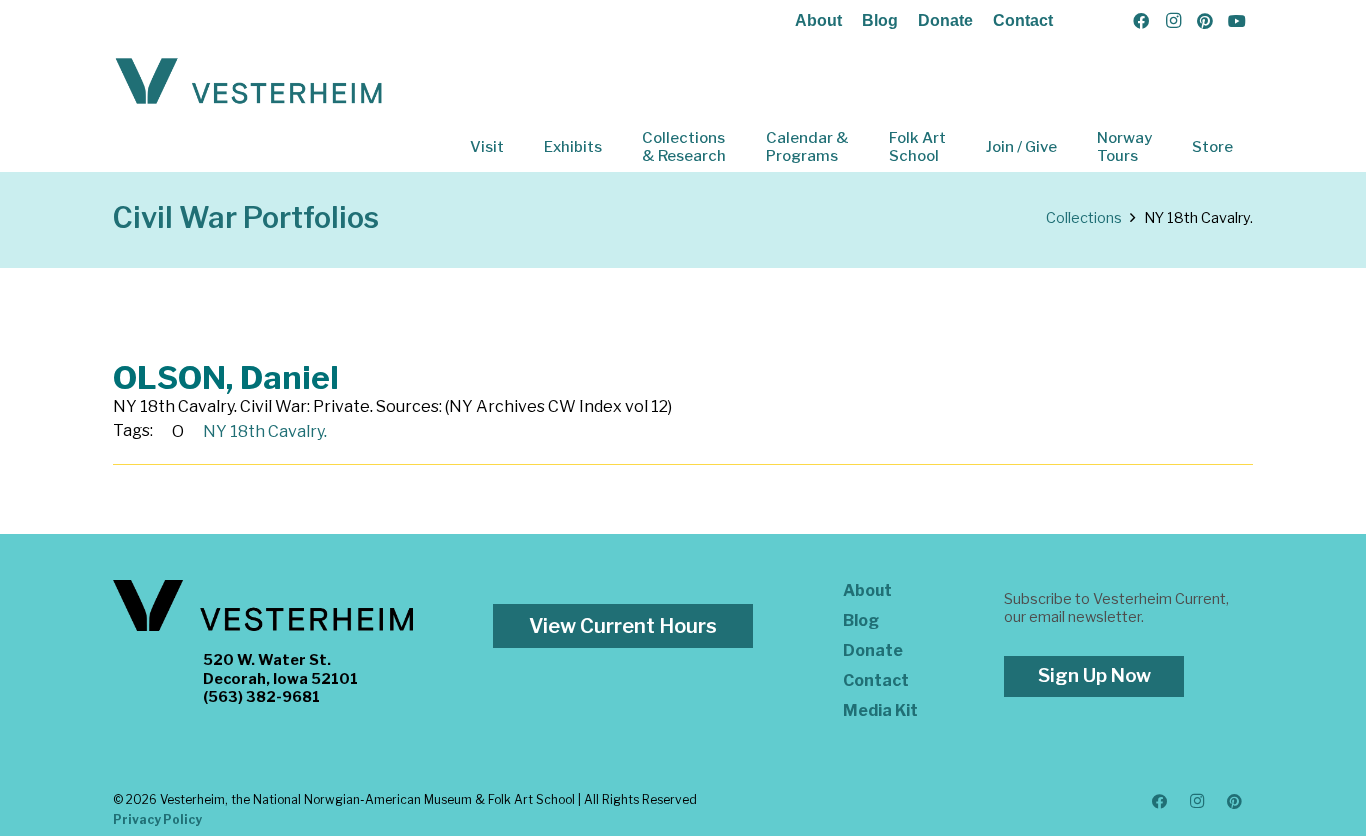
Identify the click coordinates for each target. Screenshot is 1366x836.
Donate (945, 20)
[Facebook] (1141, 21)
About (818, 20)
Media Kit (880, 710)
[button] (518, 147)
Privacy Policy (157, 819)
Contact (1023, 20)
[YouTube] (1237, 21)
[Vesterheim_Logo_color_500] (249, 82)
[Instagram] (1173, 21)
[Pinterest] (1205, 21)
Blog (880, 20)
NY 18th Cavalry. (265, 431)
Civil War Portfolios (246, 217)
